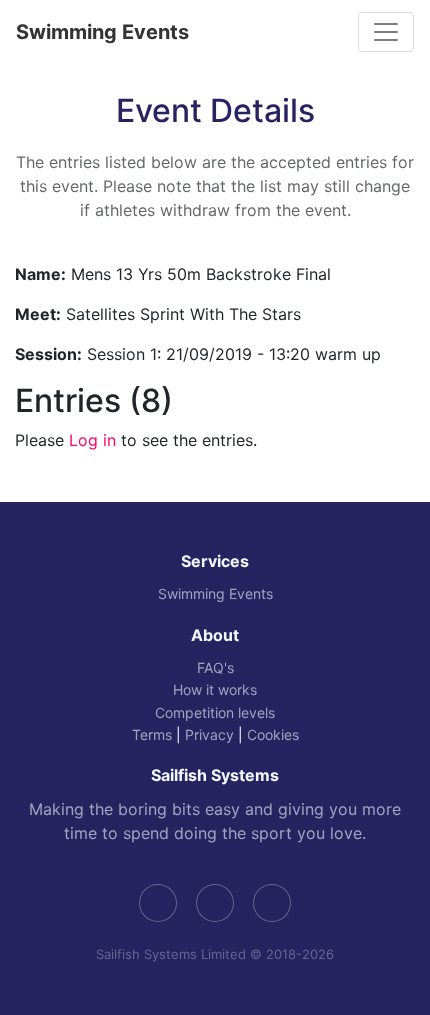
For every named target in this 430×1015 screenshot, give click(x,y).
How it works (215, 689)
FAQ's (215, 667)
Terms (152, 734)
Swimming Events (102, 32)
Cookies (273, 734)
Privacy (209, 734)
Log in (92, 440)
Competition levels (215, 712)
